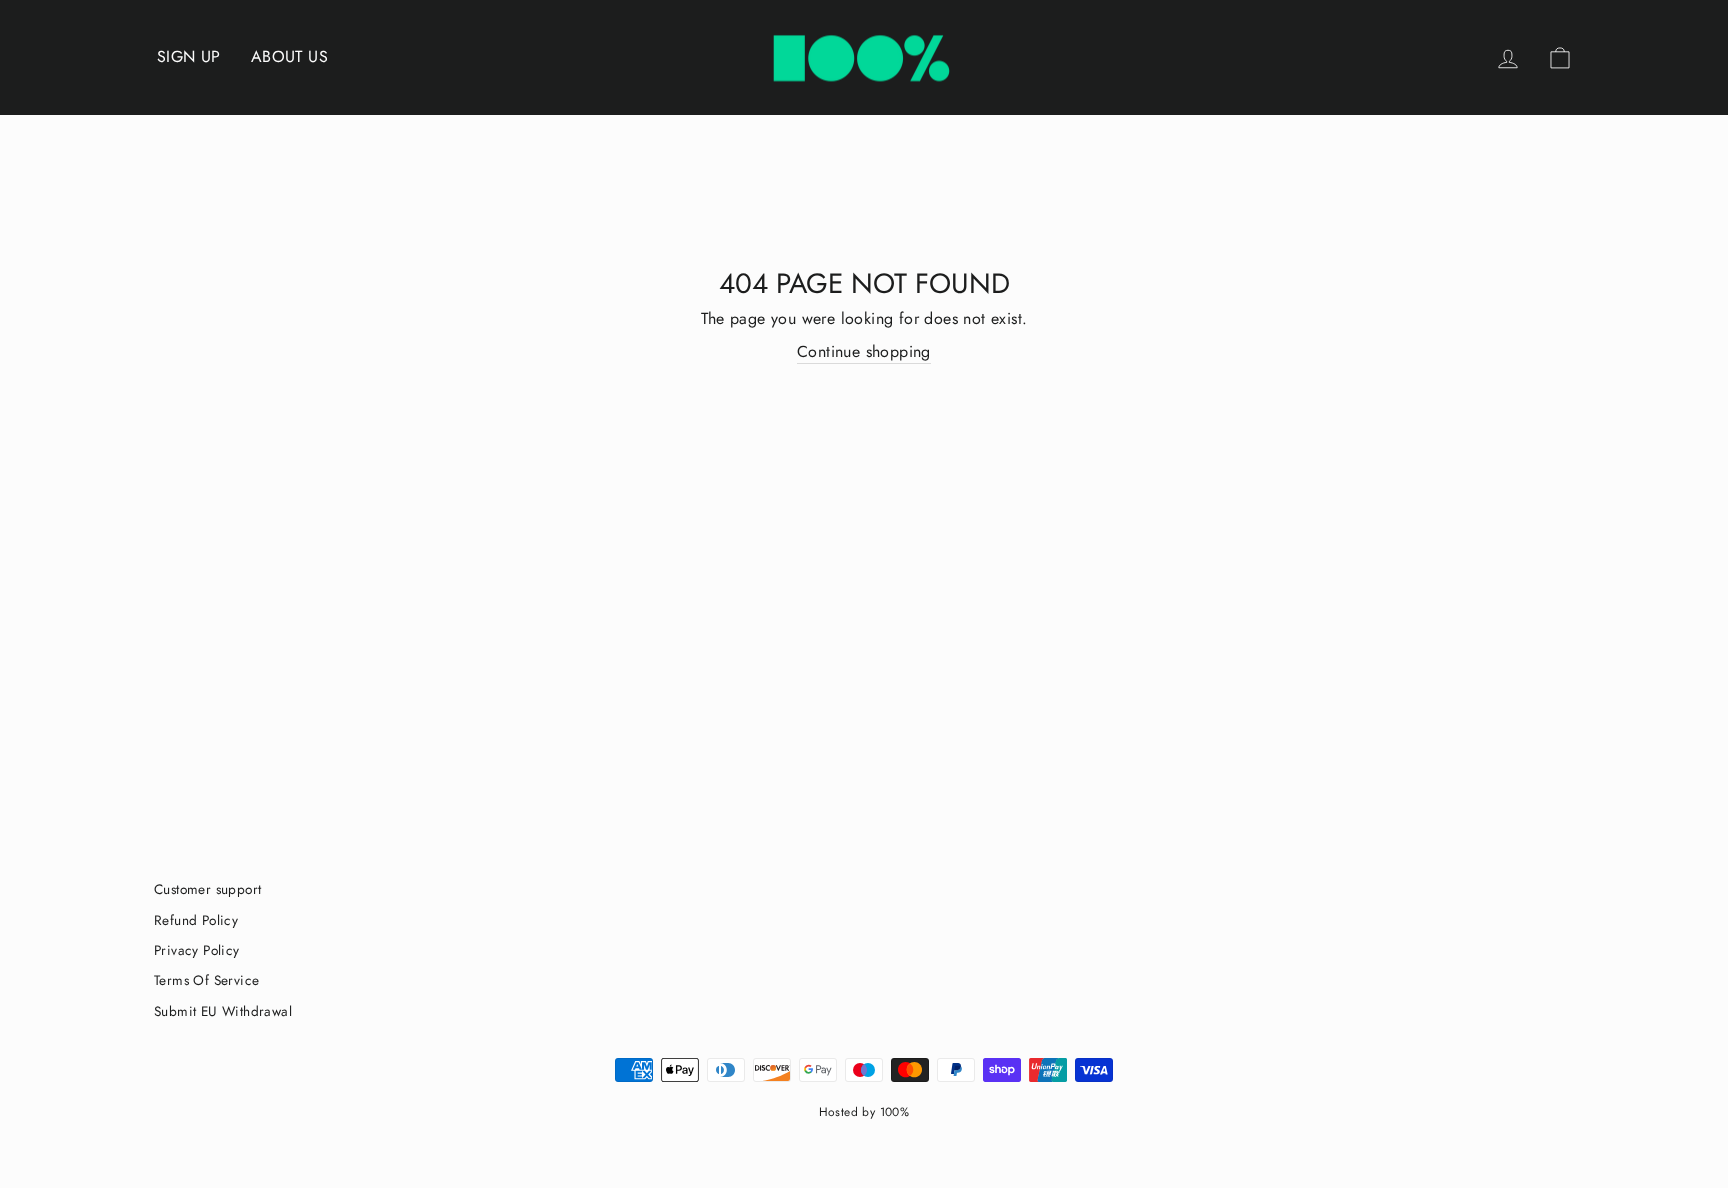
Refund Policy (196, 920)
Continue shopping (864, 352)
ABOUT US (289, 56)
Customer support (207, 889)
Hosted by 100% (864, 1112)
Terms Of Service (206, 980)
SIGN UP (189, 56)
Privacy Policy (197, 950)
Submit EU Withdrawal (223, 1011)
